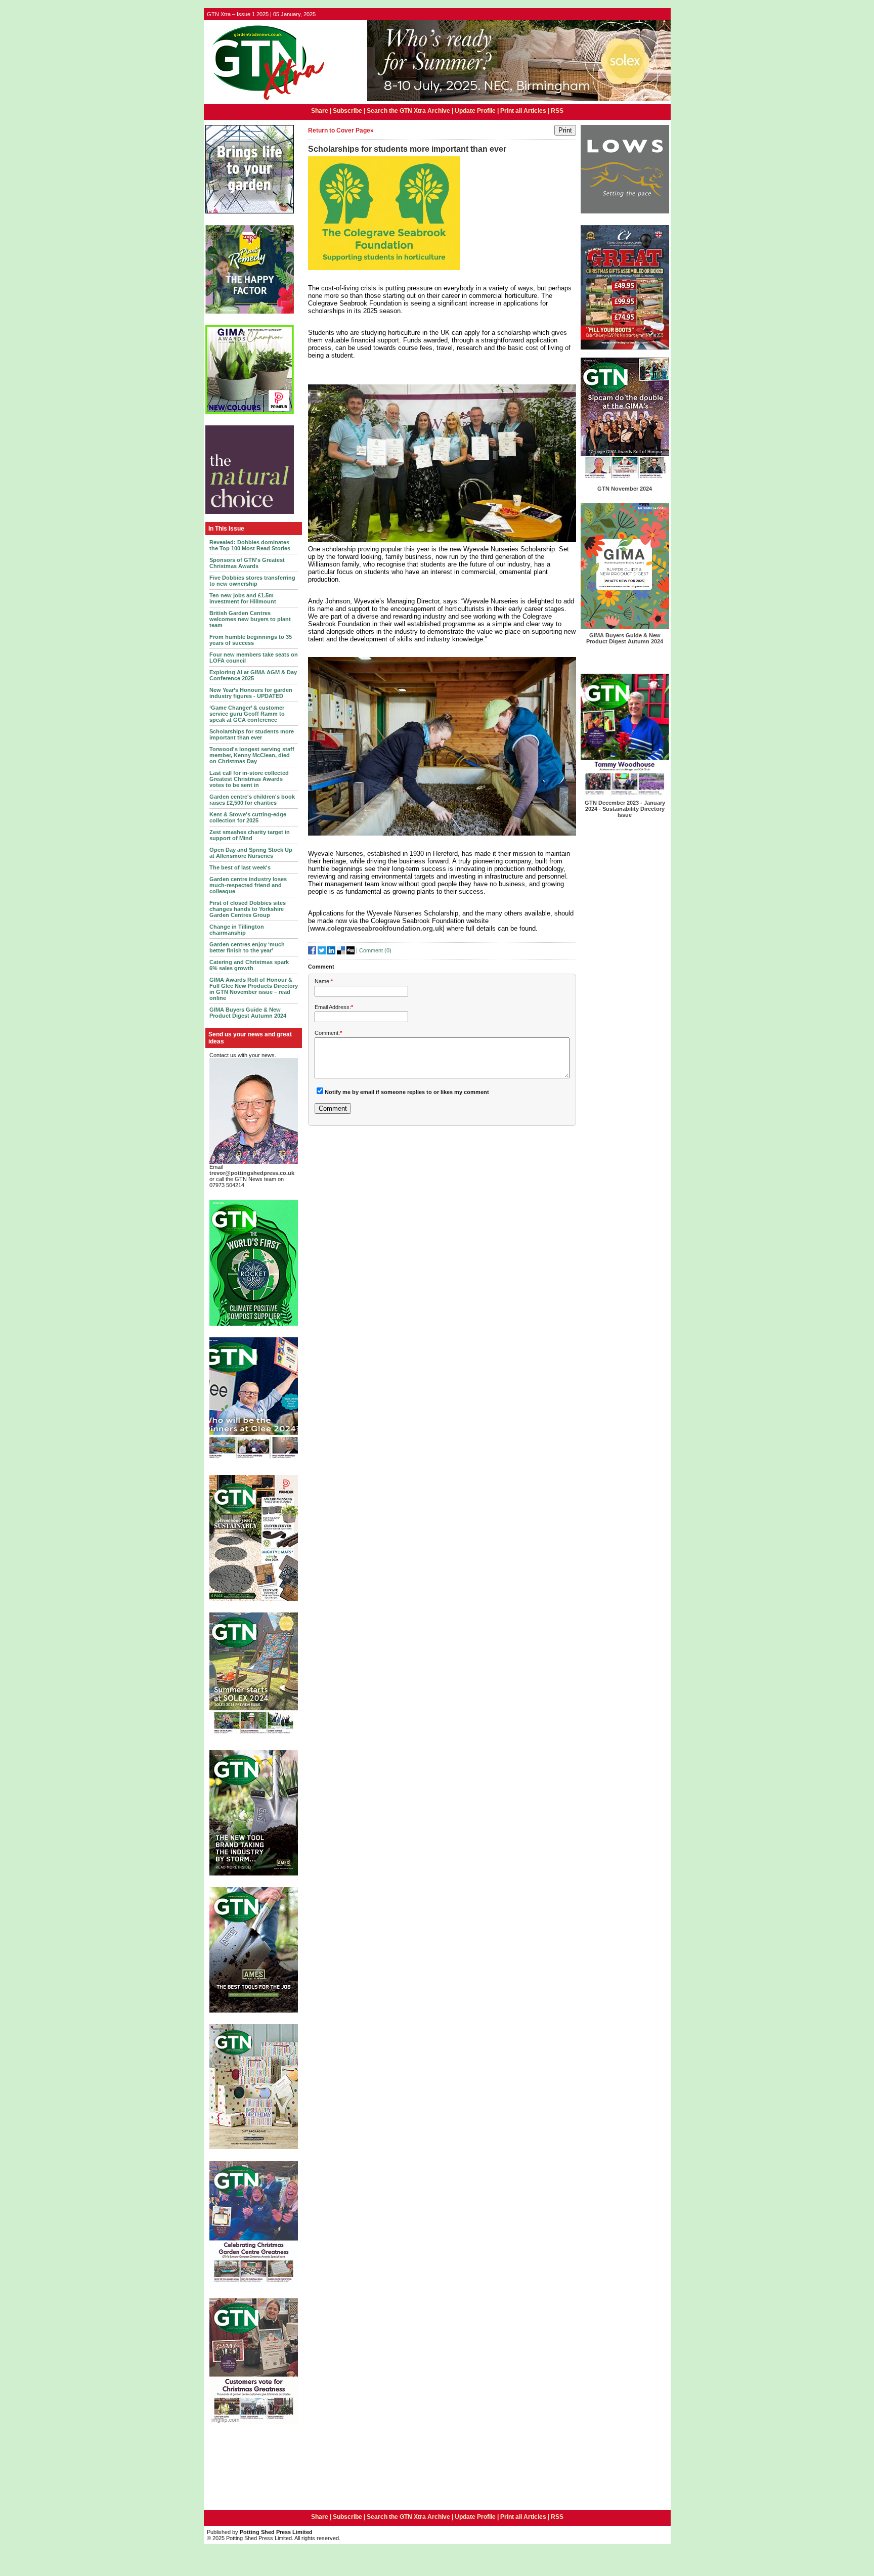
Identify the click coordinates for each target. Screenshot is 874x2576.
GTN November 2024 (625, 489)
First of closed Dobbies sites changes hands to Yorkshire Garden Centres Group (248, 909)
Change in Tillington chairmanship (237, 930)
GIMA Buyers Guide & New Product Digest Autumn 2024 (248, 1013)
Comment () (375, 950)
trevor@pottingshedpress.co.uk (252, 1173)
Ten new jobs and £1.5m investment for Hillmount (243, 598)
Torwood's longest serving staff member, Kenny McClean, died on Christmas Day (252, 755)
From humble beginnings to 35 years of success (251, 640)
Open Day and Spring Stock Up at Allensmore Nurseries (251, 853)
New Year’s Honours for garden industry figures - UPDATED (251, 693)
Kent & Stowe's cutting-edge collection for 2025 (248, 817)
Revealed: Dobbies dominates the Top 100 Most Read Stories (250, 545)
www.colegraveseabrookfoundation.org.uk (376, 928)
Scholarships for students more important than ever (252, 734)
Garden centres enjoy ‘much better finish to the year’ (247, 947)
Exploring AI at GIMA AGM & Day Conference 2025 (253, 675)
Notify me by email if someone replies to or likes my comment (407, 1092)
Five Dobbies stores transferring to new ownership (252, 581)
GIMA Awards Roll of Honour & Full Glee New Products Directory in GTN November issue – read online (254, 989)
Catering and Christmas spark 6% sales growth (249, 965)
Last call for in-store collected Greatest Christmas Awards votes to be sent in (249, 779)
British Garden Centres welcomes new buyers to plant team (250, 619)
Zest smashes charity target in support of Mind (250, 835)
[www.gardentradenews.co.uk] (266, 101)
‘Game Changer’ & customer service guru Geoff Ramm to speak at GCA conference (247, 714)
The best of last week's (240, 867)
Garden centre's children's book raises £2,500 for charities (252, 800)
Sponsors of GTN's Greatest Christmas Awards (247, 563)
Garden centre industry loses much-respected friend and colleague (248, 885)
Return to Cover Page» (341, 130)
